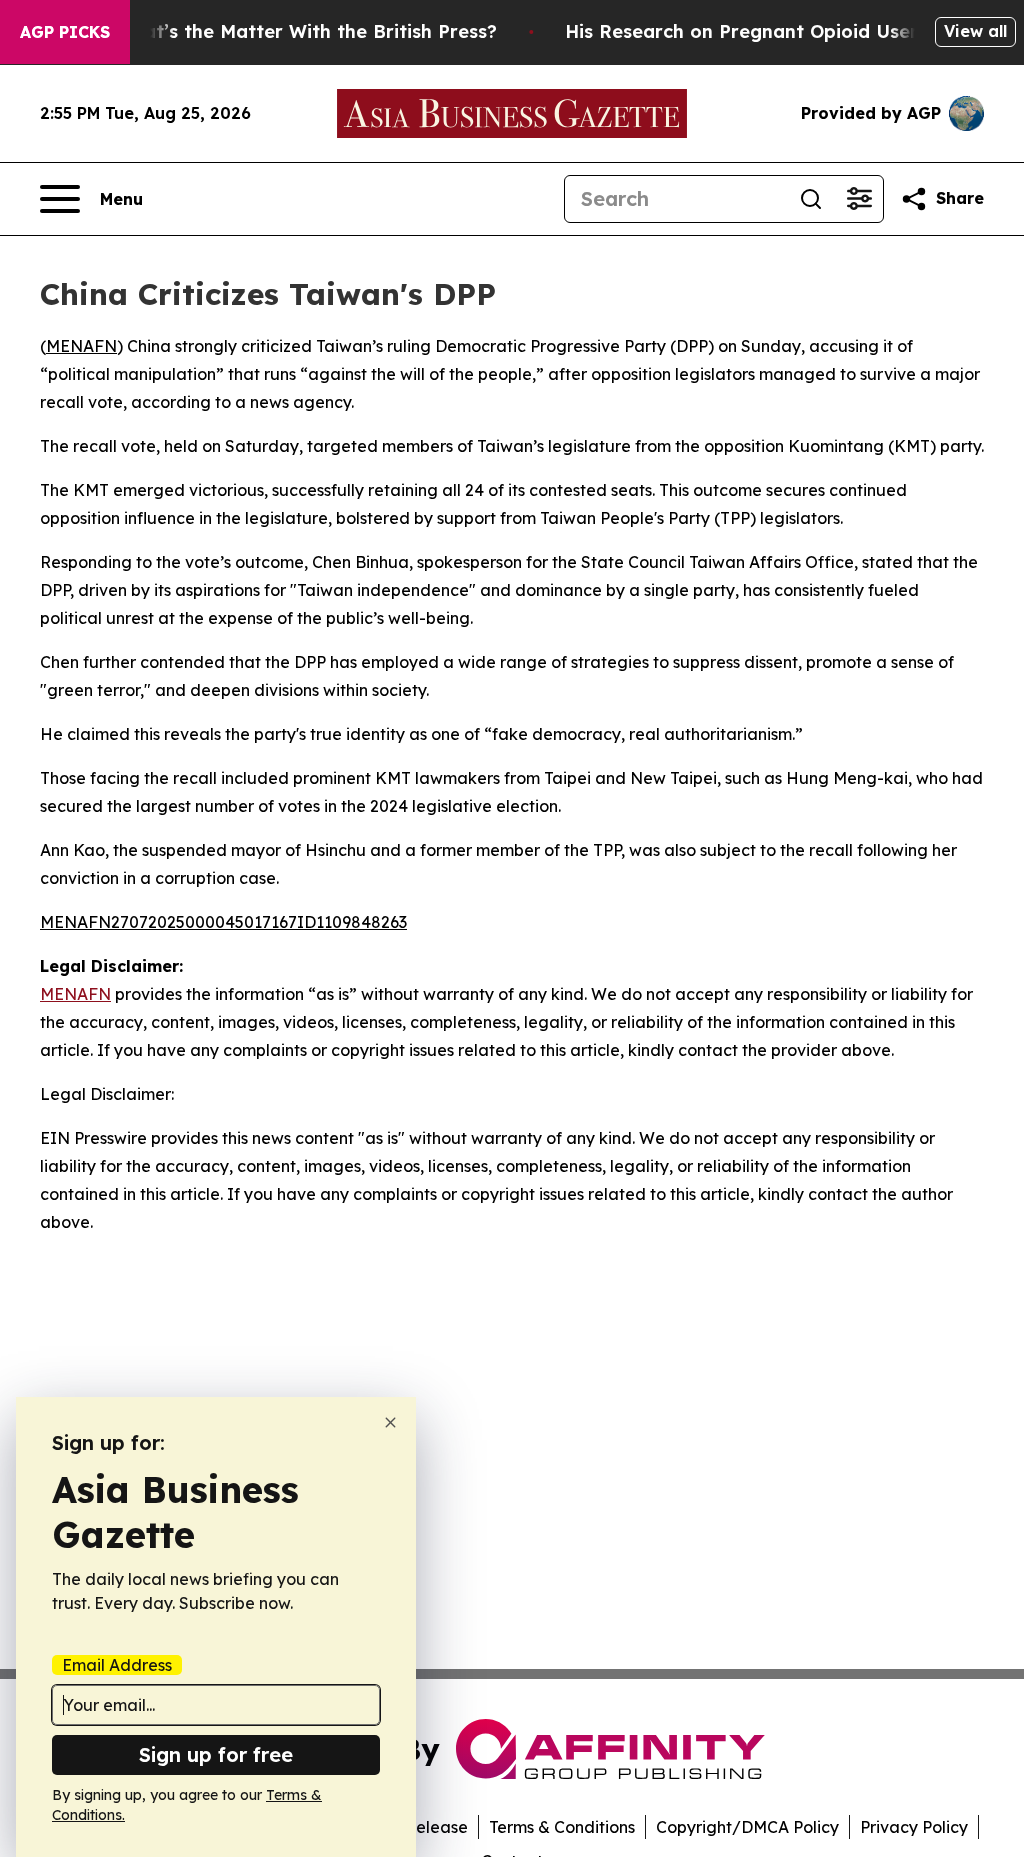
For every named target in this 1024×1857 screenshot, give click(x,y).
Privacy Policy (914, 1827)
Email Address (117, 1665)
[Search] (811, 199)
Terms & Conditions (562, 1827)
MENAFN (81, 346)
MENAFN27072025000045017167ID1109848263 (223, 922)
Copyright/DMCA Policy (747, 1827)
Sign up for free (216, 1754)
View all (975, 31)
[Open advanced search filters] (859, 199)
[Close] (390, 1422)
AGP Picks (65, 32)
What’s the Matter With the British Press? (306, 31)
